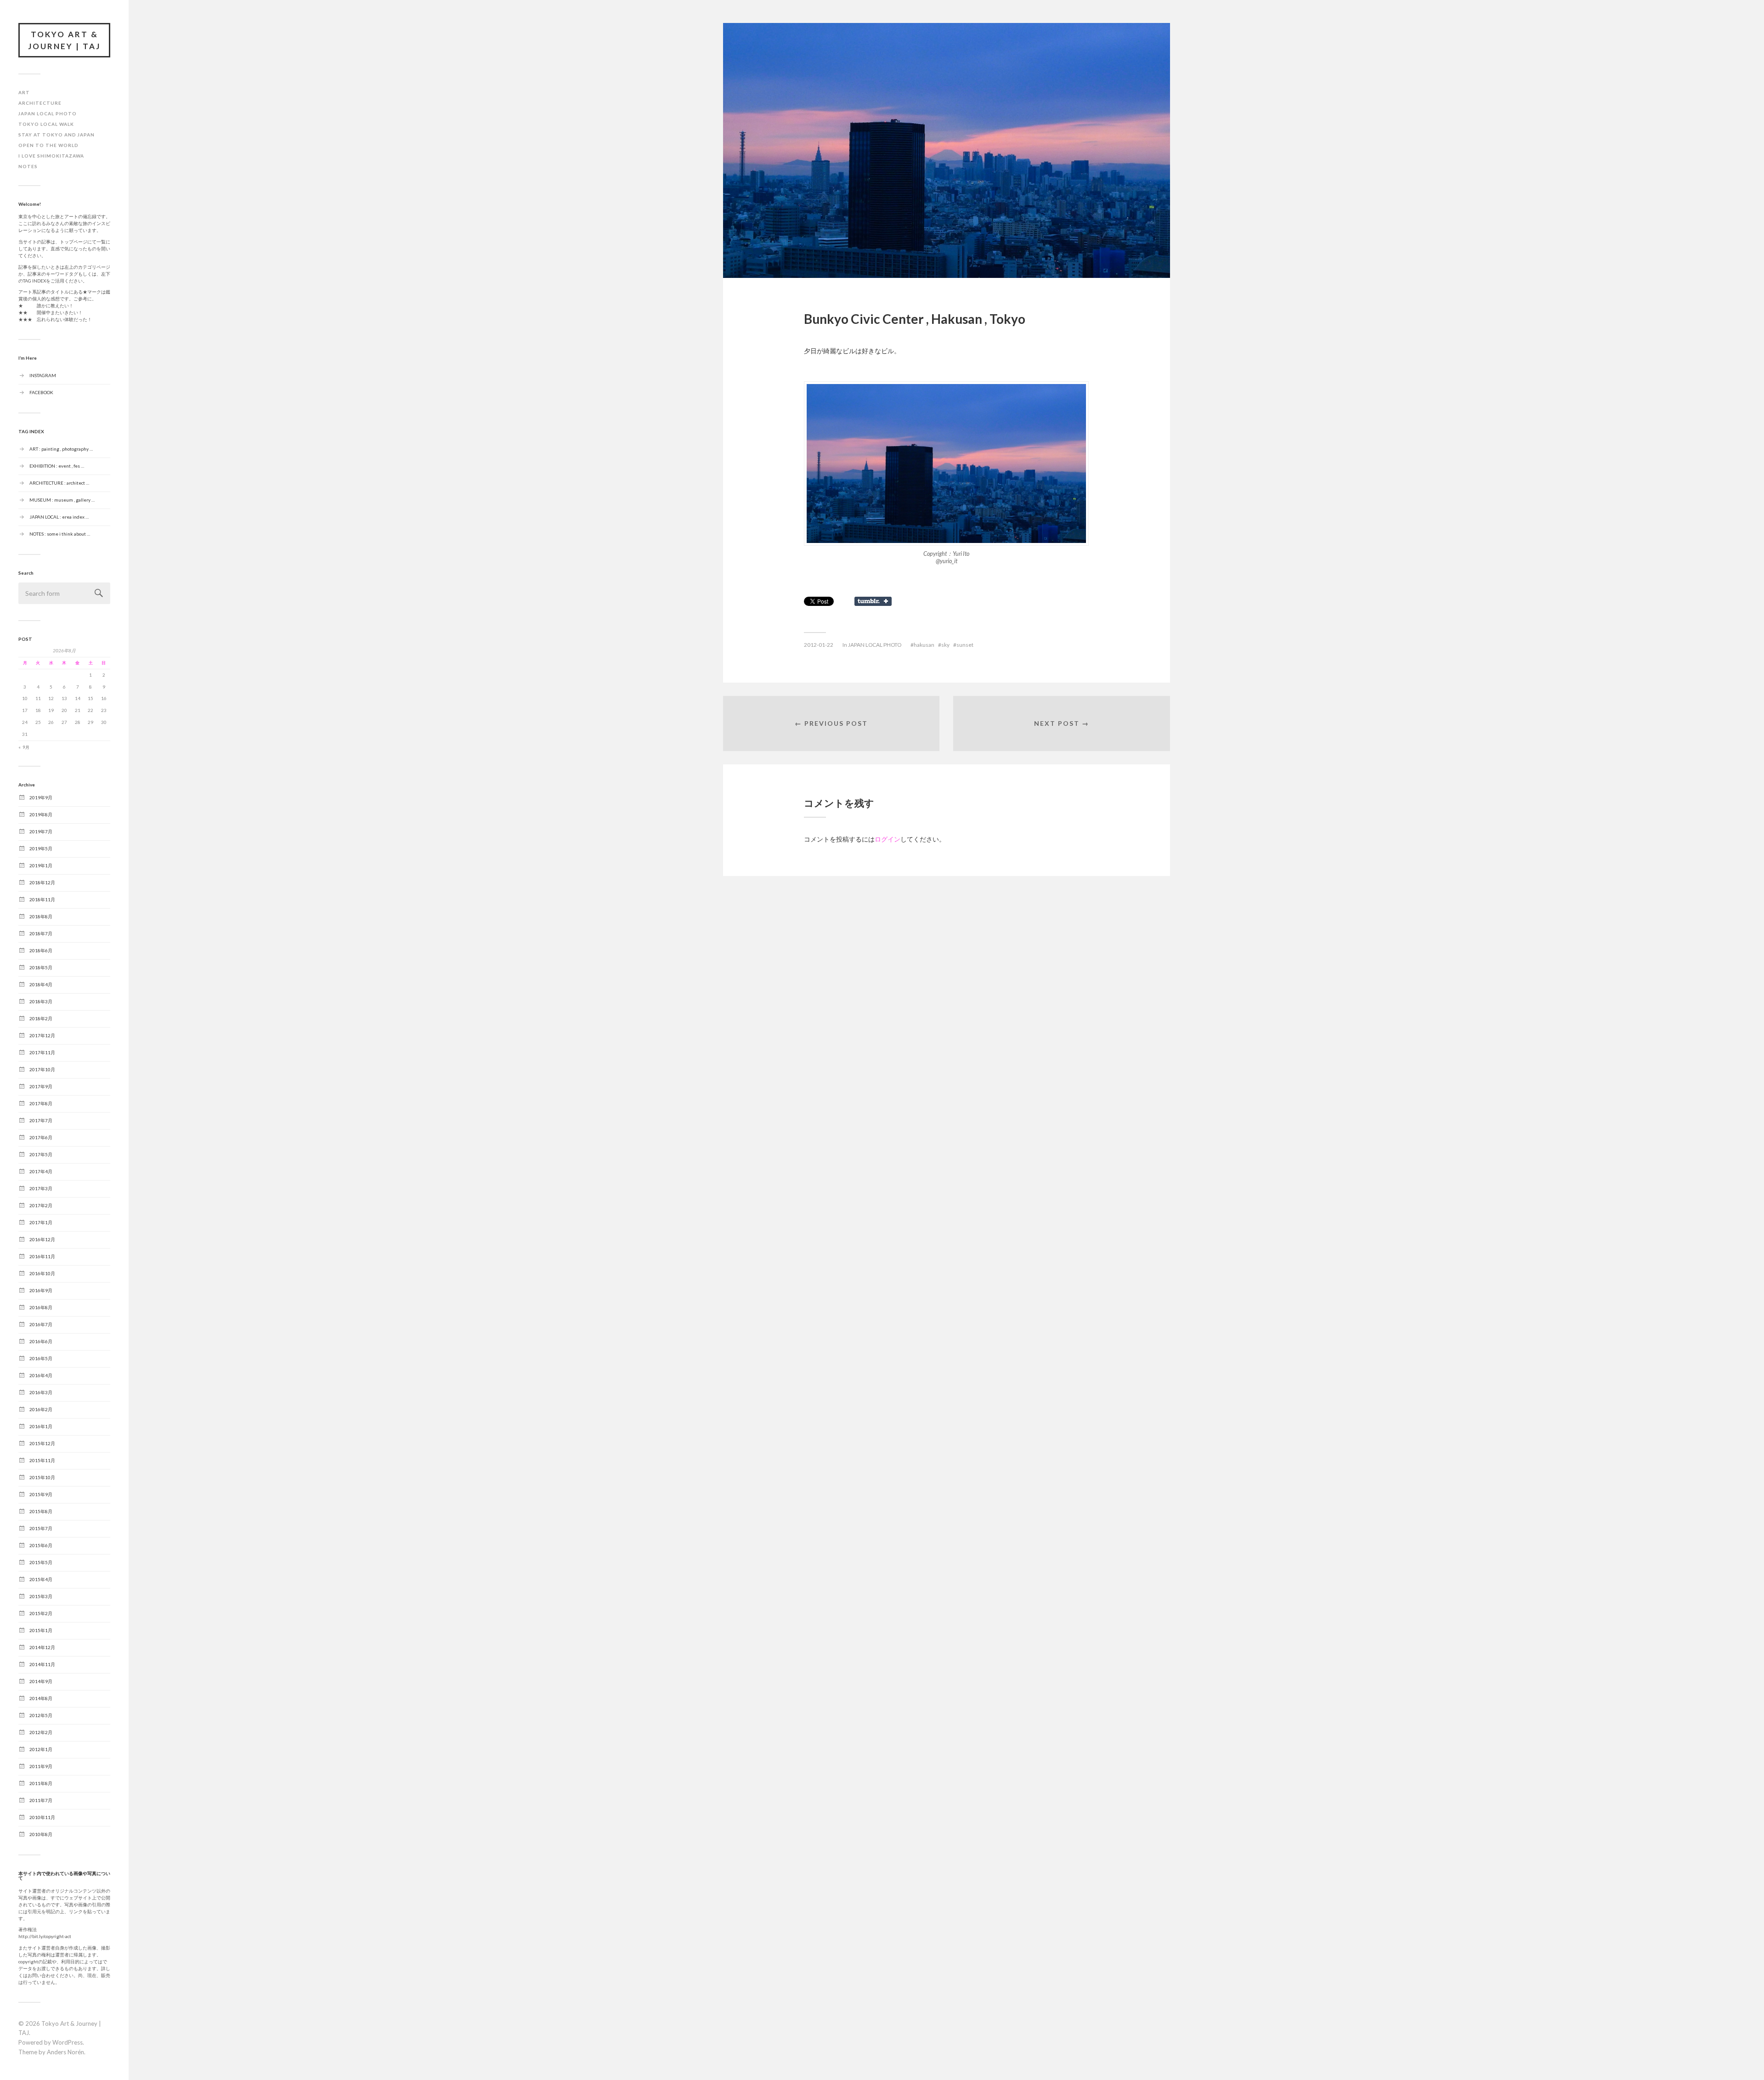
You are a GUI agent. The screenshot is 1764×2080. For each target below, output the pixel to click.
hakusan (924, 645)
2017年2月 (41, 1205)
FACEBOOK (41, 392)
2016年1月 (41, 1426)
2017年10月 (42, 1069)
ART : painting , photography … (61, 448)
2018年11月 (42, 899)
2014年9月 (41, 1681)
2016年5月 (41, 1358)
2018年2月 (41, 1018)
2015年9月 (41, 1494)
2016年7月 (41, 1324)
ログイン (888, 839)
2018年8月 (41, 916)
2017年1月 (41, 1222)
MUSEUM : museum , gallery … (62, 499)
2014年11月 (42, 1664)
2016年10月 (42, 1273)
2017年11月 (42, 1052)
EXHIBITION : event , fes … (57, 465)
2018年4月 (41, 984)
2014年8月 (41, 1698)
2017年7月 (41, 1120)
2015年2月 (41, 1613)
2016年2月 (41, 1409)
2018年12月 (42, 882)
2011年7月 (41, 1800)
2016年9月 (41, 1290)
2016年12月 (42, 1239)
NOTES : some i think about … (60, 533)
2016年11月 (42, 1256)
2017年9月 (41, 1086)
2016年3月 (41, 1392)
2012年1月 (41, 1749)
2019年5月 (41, 848)
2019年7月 (41, 831)
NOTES (28, 166)
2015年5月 (41, 1562)
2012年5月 (41, 1715)
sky (945, 645)
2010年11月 (42, 1817)
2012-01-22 (819, 645)
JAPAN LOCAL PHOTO (48, 113)
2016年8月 (41, 1307)
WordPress (68, 2042)
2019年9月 (41, 797)
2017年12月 (42, 1035)
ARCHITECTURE (40, 103)
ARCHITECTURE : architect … (59, 482)
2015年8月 (41, 1511)
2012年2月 (41, 1732)
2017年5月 (41, 1154)
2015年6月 (41, 1545)
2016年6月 (41, 1341)
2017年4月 (41, 1171)
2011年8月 (41, 1783)
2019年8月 (41, 814)
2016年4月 (41, 1375)
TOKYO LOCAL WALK (46, 124)
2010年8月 (41, 1834)
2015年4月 (41, 1579)
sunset (965, 645)
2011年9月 (41, 1766)
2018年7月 (41, 933)
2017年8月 (41, 1103)
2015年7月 (41, 1528)
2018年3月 (41, 1001)
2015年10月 (42, 1477)
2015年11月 (42, 1460)
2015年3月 (41, 1596)
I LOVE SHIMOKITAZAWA (51, 156)
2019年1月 (41, 865)
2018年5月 (41, 967)
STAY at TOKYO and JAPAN (57, 135)
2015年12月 (42, 1443)
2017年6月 (41, 1137)
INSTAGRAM (43, 375)
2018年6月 (41, 950)
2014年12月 (42, 1647)
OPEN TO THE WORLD (48, 145)
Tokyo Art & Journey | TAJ (64, 40)
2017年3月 (41, 1188)
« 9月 (24, 748)
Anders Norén (65, 2052)
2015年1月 (41, 1630)
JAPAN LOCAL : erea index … (59, 516)
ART (24, 92)
